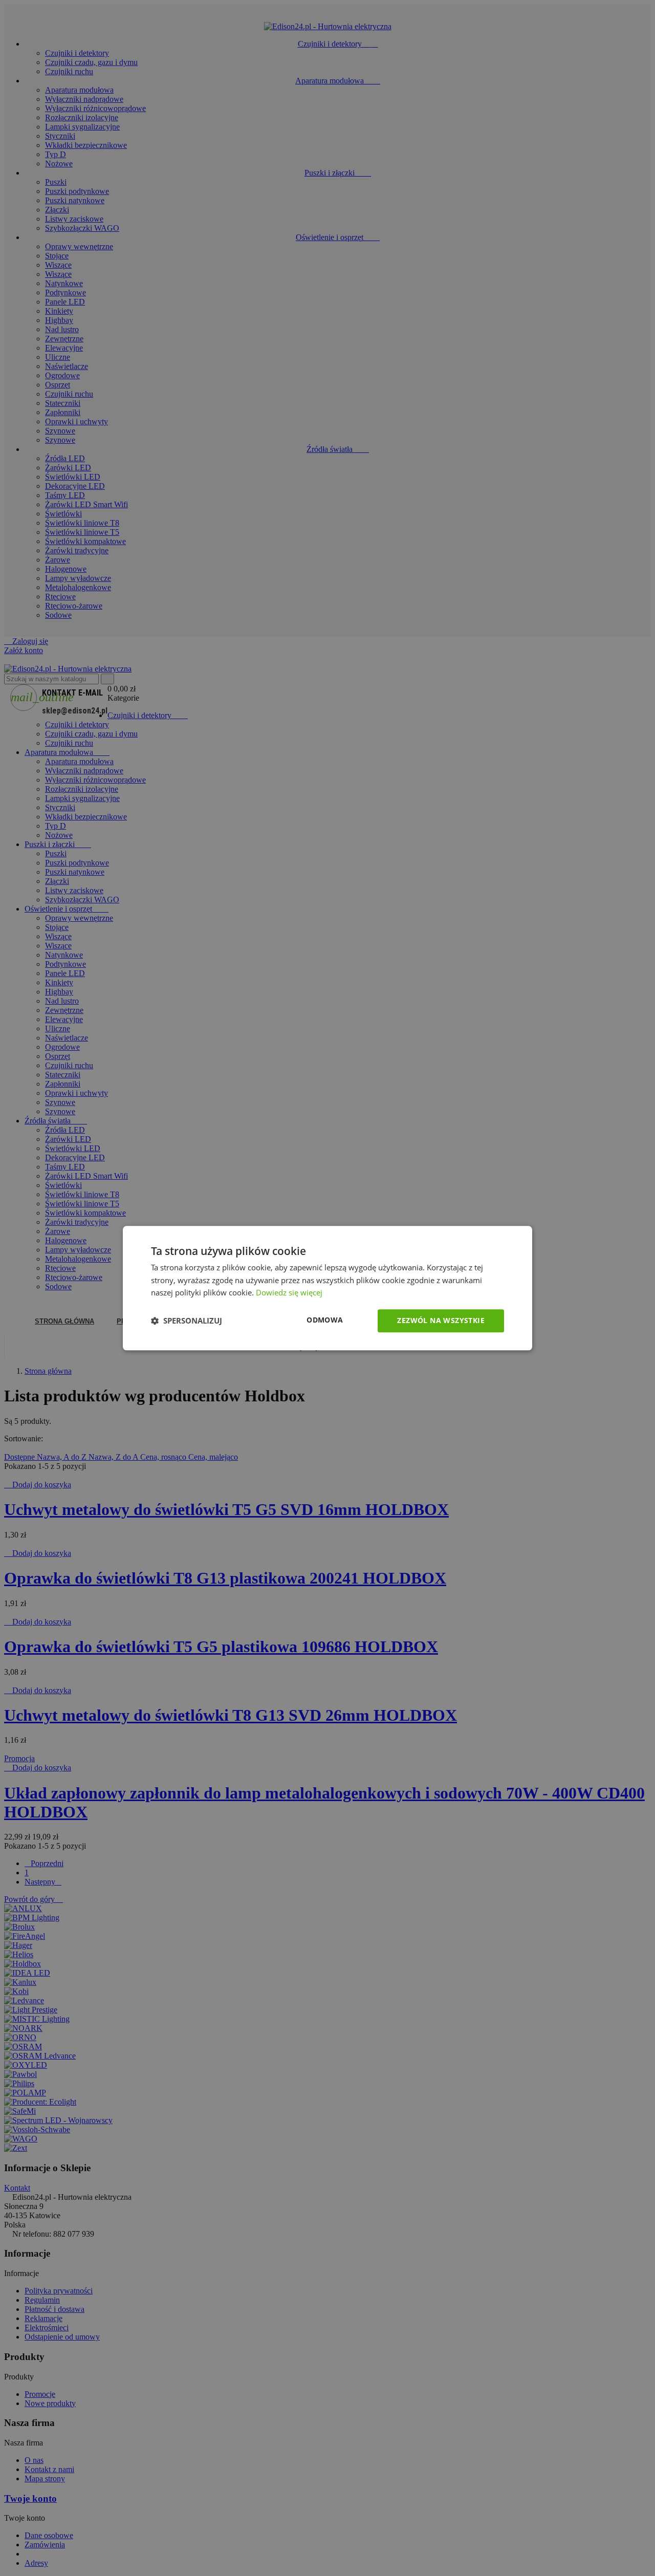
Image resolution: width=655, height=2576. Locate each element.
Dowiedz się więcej (289, 1293)
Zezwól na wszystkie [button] (441, 1320)
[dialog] (327, 1288)
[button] (187, 1321)
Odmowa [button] (325, 1320)
